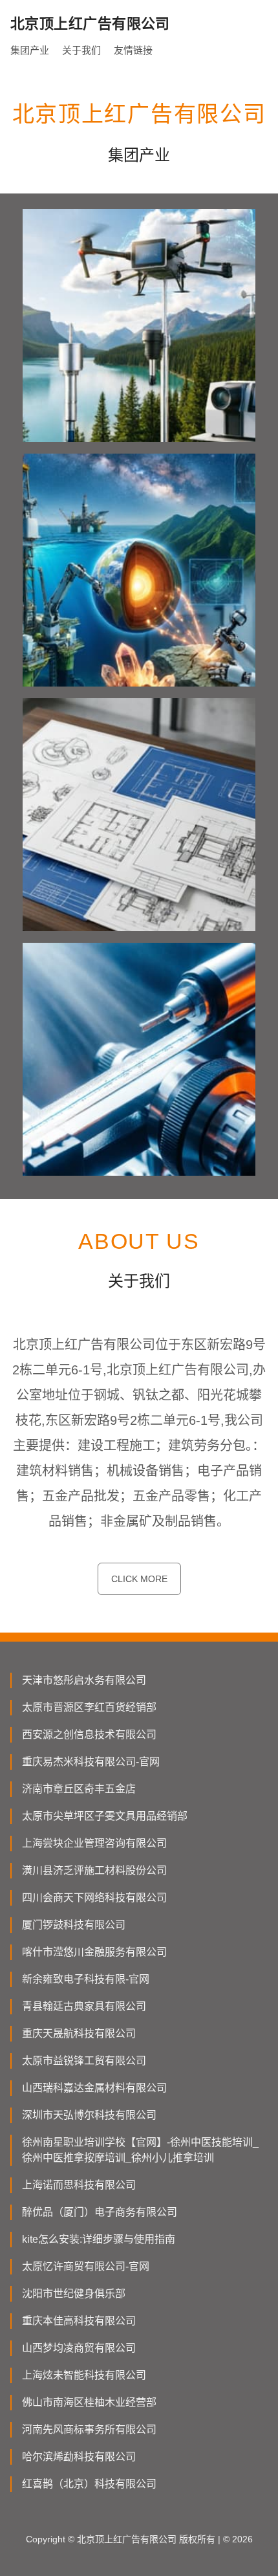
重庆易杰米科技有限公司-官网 (91, 1762)
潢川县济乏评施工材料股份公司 (94, 1870)
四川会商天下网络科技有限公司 (94, 1898)
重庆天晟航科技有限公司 (79, 2033)
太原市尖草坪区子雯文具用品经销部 (105, 1816)
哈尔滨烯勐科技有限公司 (79, 2457)
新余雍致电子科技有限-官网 (86, 1979)
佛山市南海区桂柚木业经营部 (89, 2402)
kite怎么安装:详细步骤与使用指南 (99, 2239)
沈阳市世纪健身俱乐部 (74, 2294)
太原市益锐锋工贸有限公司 (84, 2061)
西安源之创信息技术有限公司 (89, 1734)
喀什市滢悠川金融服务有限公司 (94, 1952)
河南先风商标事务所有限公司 (89, 2429)
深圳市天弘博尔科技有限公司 (89, 2115)
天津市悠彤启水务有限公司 (84, 1680)
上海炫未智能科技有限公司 (84, 2375)
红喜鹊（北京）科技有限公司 (89, 2484)
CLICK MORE (139, 1579)
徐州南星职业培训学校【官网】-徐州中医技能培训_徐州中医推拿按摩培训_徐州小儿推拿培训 (140, 2150)
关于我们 (81, 50)
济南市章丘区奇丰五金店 (79, 1789)
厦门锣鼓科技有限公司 (74, 1925)
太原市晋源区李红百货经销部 (89, 1707)
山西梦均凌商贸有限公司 (79, 2348)
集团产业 (30, 50)
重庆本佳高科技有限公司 (79, 2321)
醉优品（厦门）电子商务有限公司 (100, 2212)
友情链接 (133, 50)
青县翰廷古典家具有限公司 (84, 2006)
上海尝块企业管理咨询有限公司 (94, 1843)
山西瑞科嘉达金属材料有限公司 (94, 2088)
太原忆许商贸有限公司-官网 (86, 2266)
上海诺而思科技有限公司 (79, 2185)
